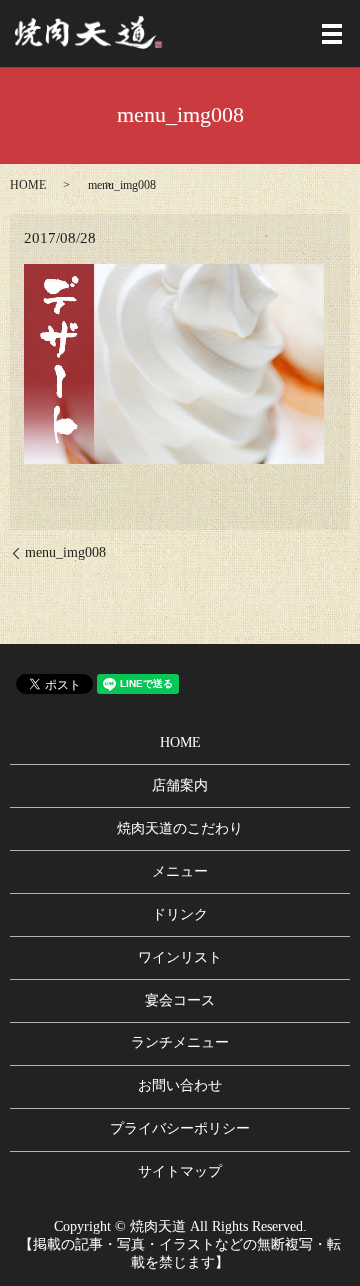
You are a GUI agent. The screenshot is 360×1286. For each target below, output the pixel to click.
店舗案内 (180, 785)
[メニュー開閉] (332, 34)
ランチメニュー (180, 1042)
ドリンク (180, 914)
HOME (28, 185)
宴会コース (180, 1000)
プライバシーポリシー (180, 1128)
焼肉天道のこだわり (180, 828)
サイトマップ (180, 1171)
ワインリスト (180, 957)
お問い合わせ (180, 1085)
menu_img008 (65, 552)
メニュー (180, 871)
